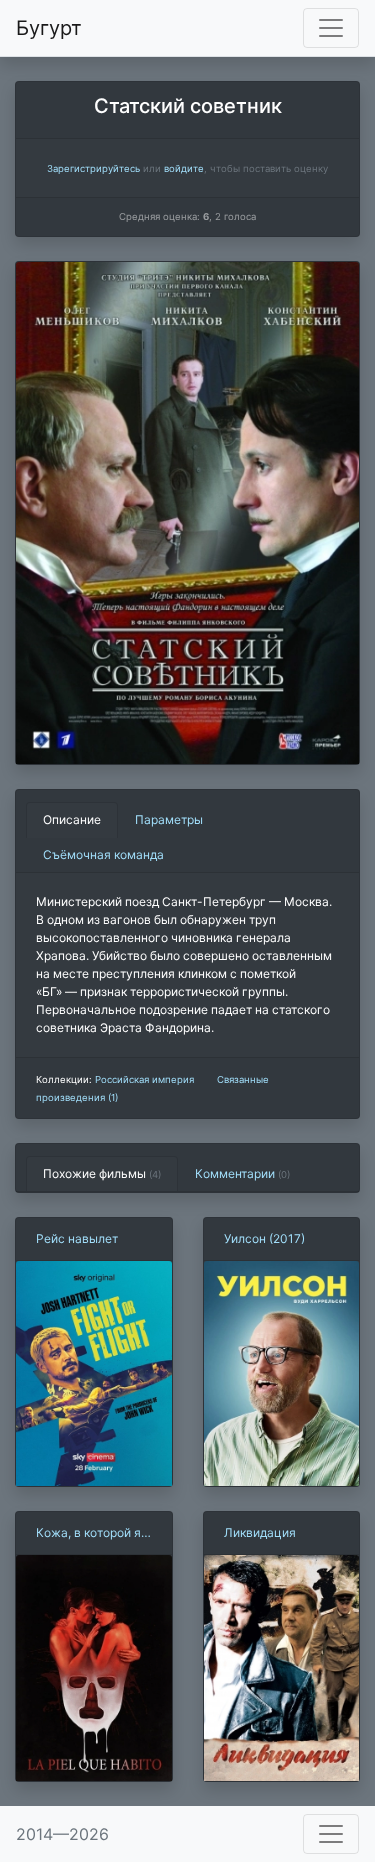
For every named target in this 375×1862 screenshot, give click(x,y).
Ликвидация (260, 1532)
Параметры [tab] (169, 819)
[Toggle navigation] (331, 28)
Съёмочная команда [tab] (103, 854)
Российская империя (144, 1079)
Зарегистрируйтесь (93, 168)
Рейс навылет (77, 1238)
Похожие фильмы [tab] (102, 1173)
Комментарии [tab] (242, 1173)
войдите (184, 168)
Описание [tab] (72, 819)
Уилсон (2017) (264, 1238)
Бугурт (49, 28)
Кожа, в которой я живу (88, 1533)
